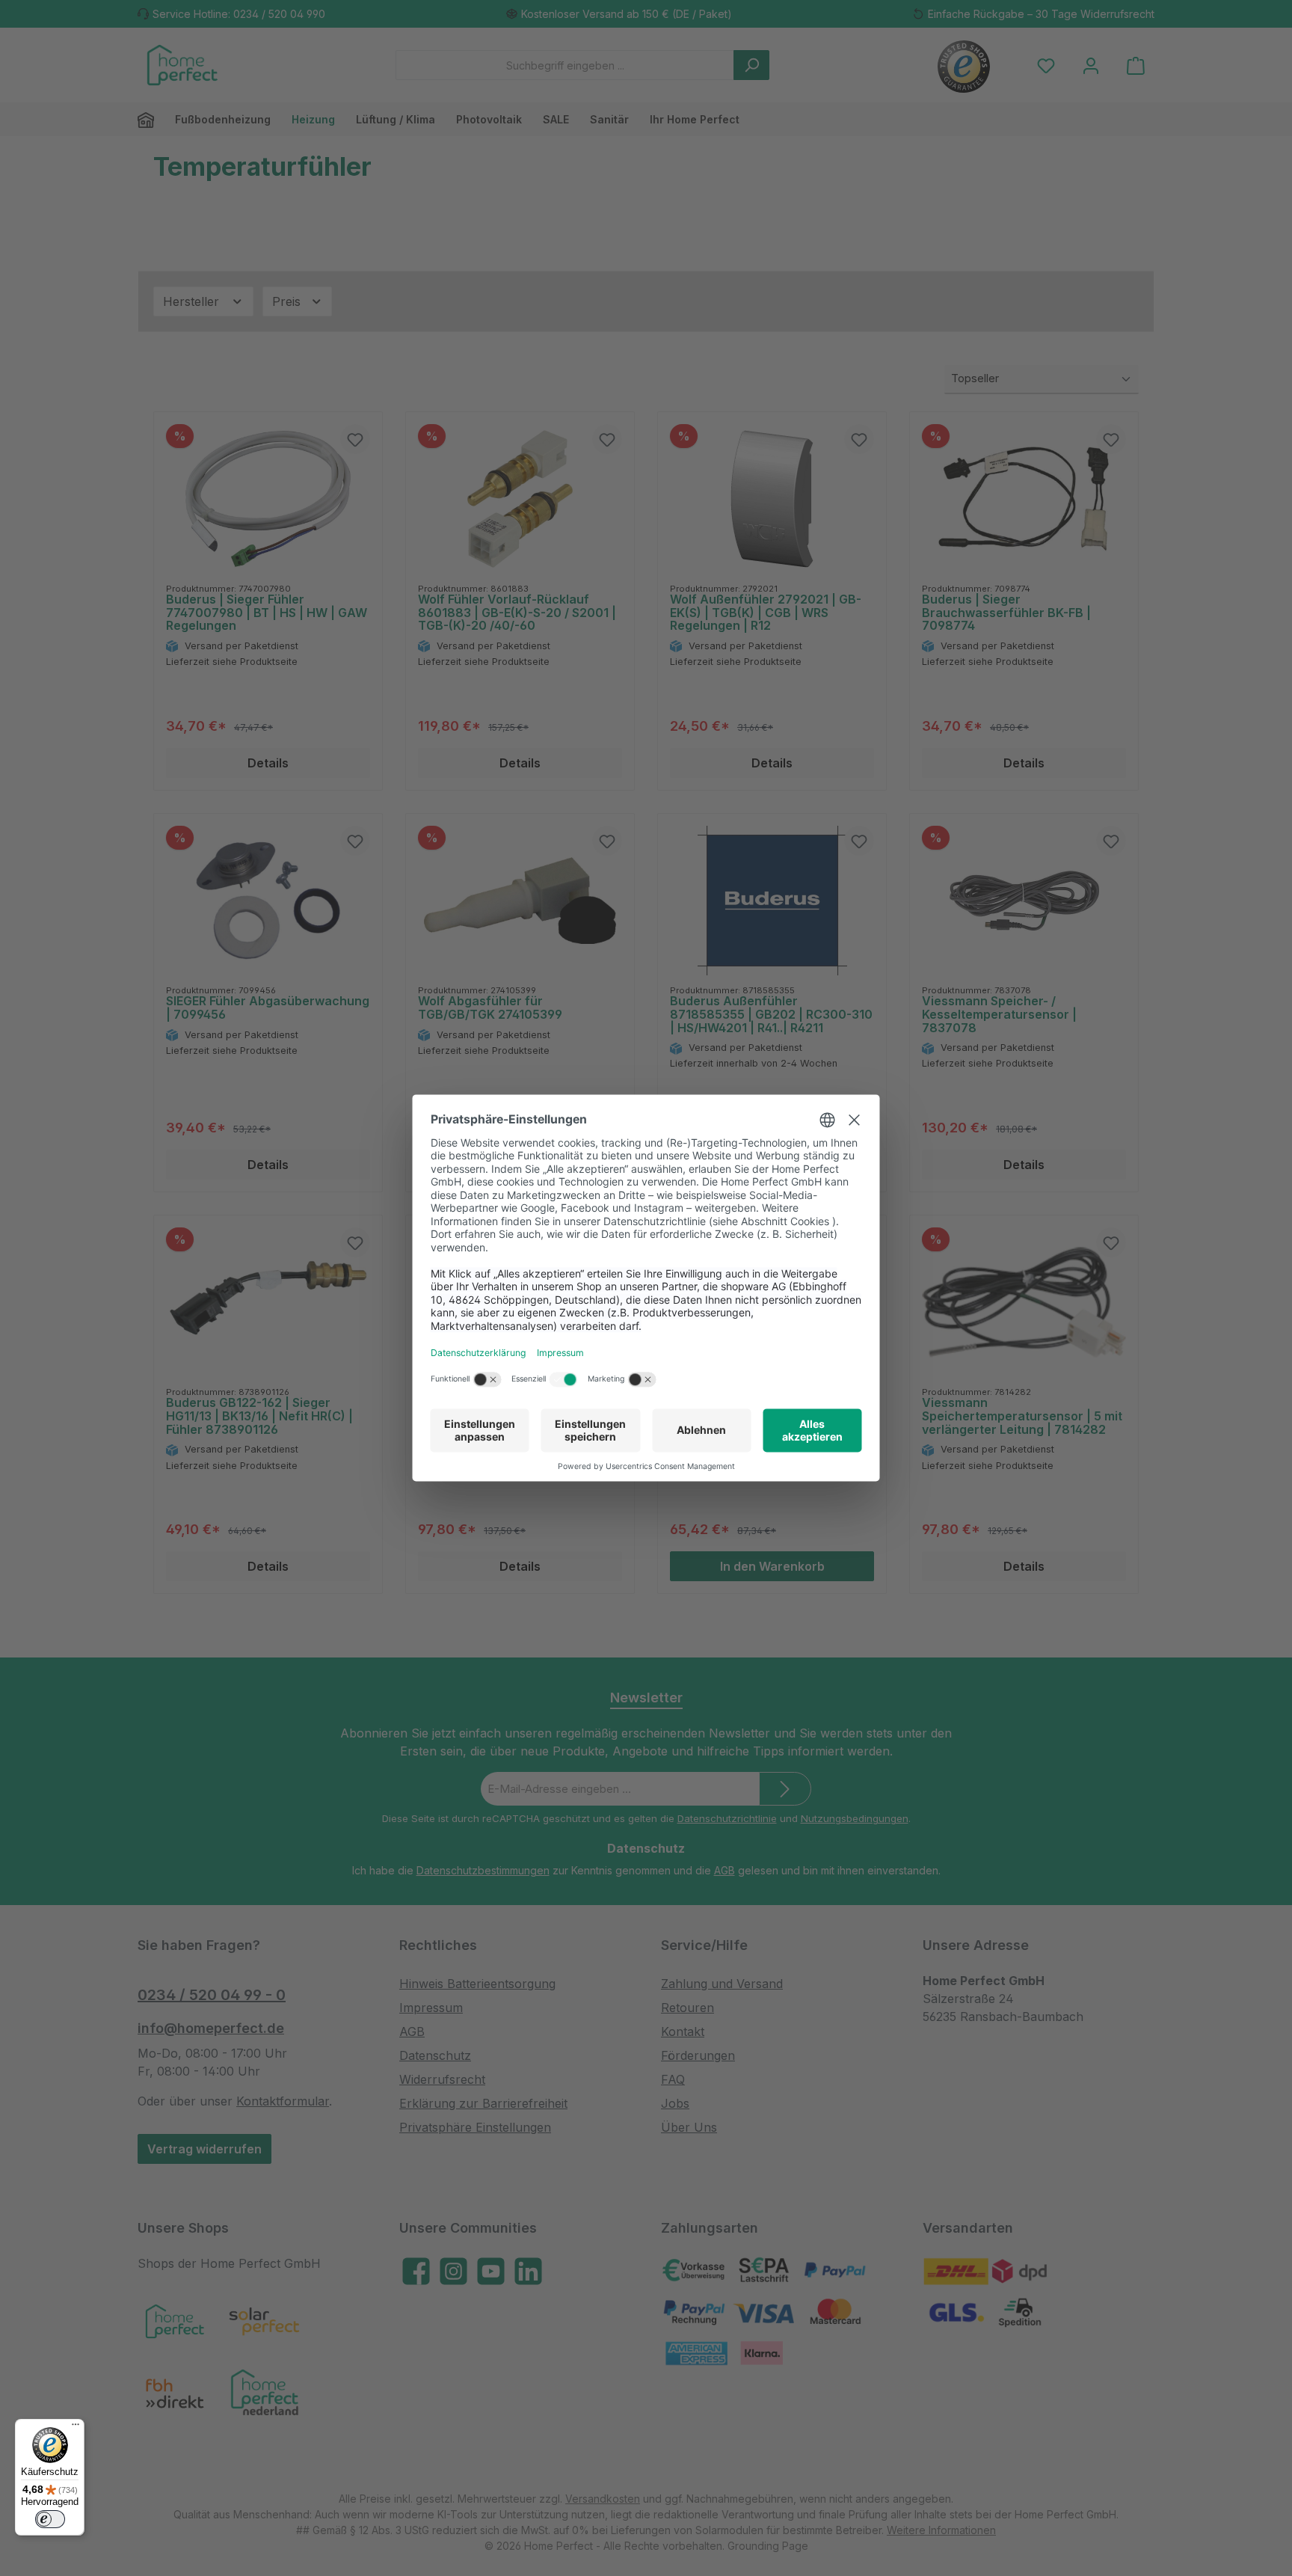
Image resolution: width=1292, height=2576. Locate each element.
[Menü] (76, 2428)
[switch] (50, 2519)
